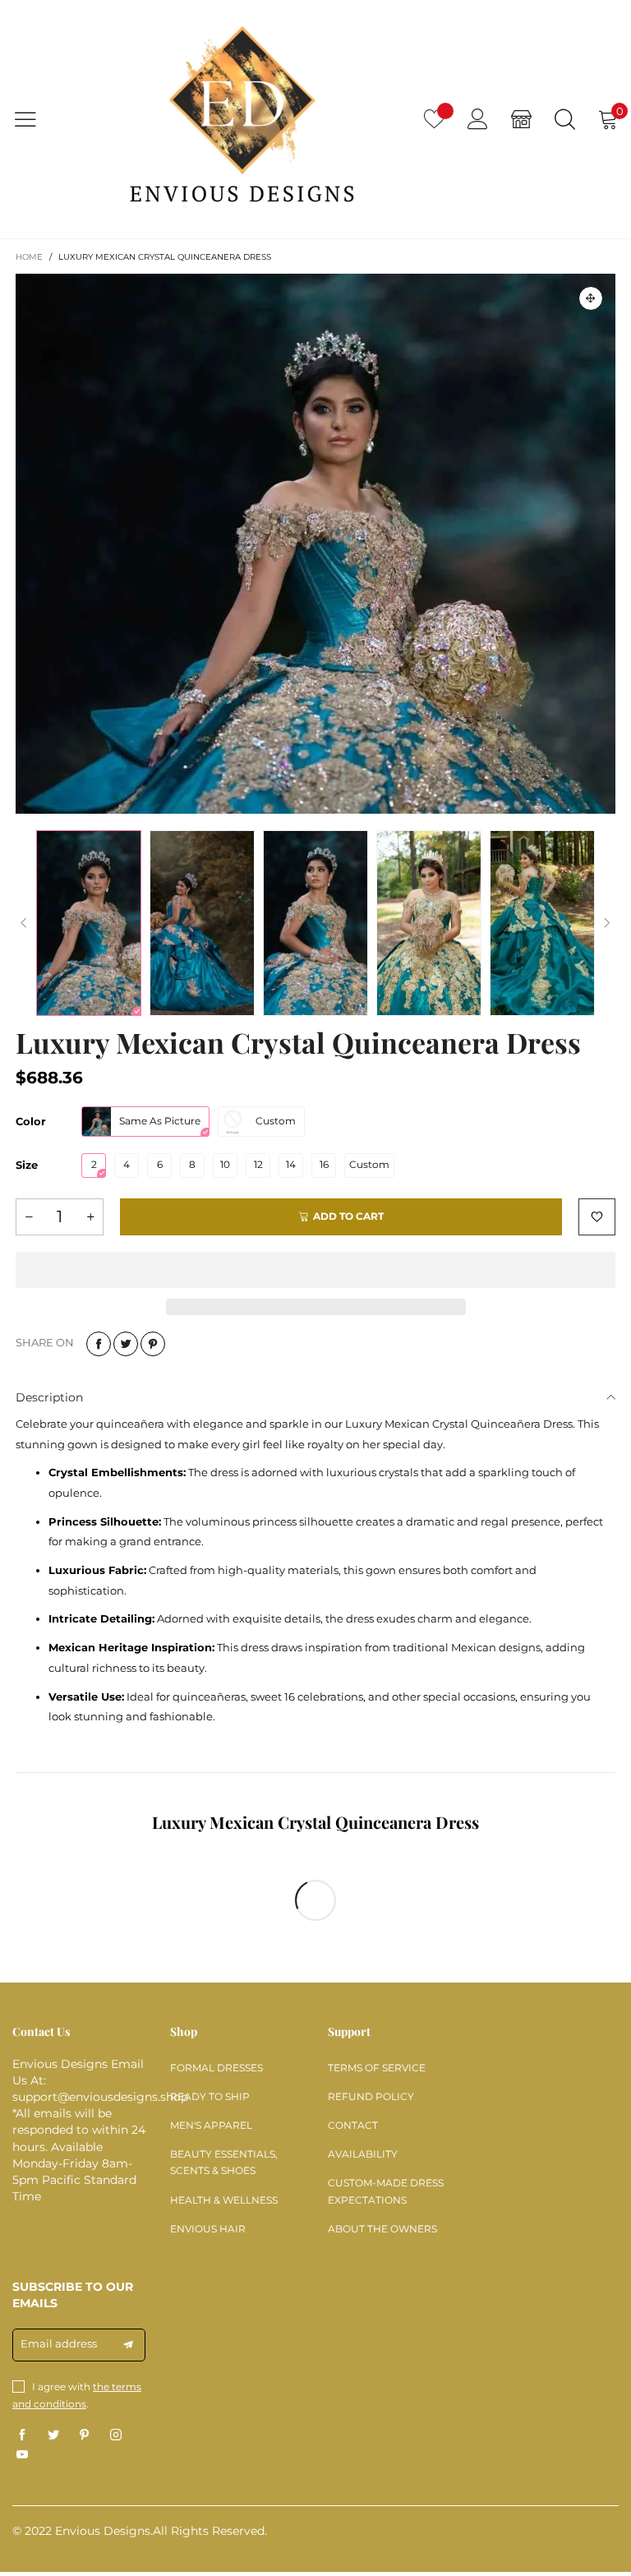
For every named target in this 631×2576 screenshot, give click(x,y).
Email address (59, 2343)
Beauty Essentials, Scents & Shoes (224, 2162)
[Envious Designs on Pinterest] (85, 2435)
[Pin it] (153, 1344)
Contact (353, 2125)
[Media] (591, 298)
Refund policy (371, 2096)
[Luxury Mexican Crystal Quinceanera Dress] (315, 544)
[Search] (565, 119)
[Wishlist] (434, 119)
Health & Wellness (224, 2200)
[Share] (99, 1344)
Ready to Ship (210, 2096)
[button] (24, 923)
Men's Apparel (211, 2125)
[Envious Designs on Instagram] (116, 2435)
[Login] (478, 119)
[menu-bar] (36, 119)
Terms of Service (377, 2068)
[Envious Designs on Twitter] (53, 2435)
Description (49, 1397)
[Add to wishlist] (597, 1217)
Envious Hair (208, 2229)
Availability (363, 2154)
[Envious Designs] (242, 119)
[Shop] (521, 119)
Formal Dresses (216, 2068)
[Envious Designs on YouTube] (22, 2455)
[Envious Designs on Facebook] (22, 2435)
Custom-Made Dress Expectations (386, 2191)
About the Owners (382, 2229)
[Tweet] (126, 1344)
